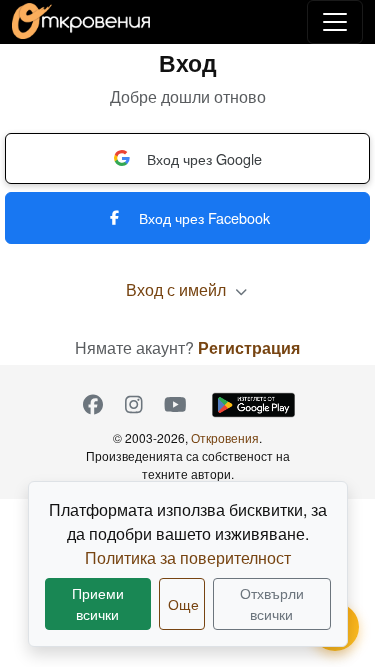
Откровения (225, 437)
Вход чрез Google (204, 158)
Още (183, 604)
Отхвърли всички (272, 603)
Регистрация (249, 347)
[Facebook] (93, 405)
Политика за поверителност (188, 557)
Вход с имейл (178, 289)
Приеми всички (98, 603)
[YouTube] (175, 405)
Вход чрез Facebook (204, 217)
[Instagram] (134, 405)
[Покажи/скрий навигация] (335, 22)
